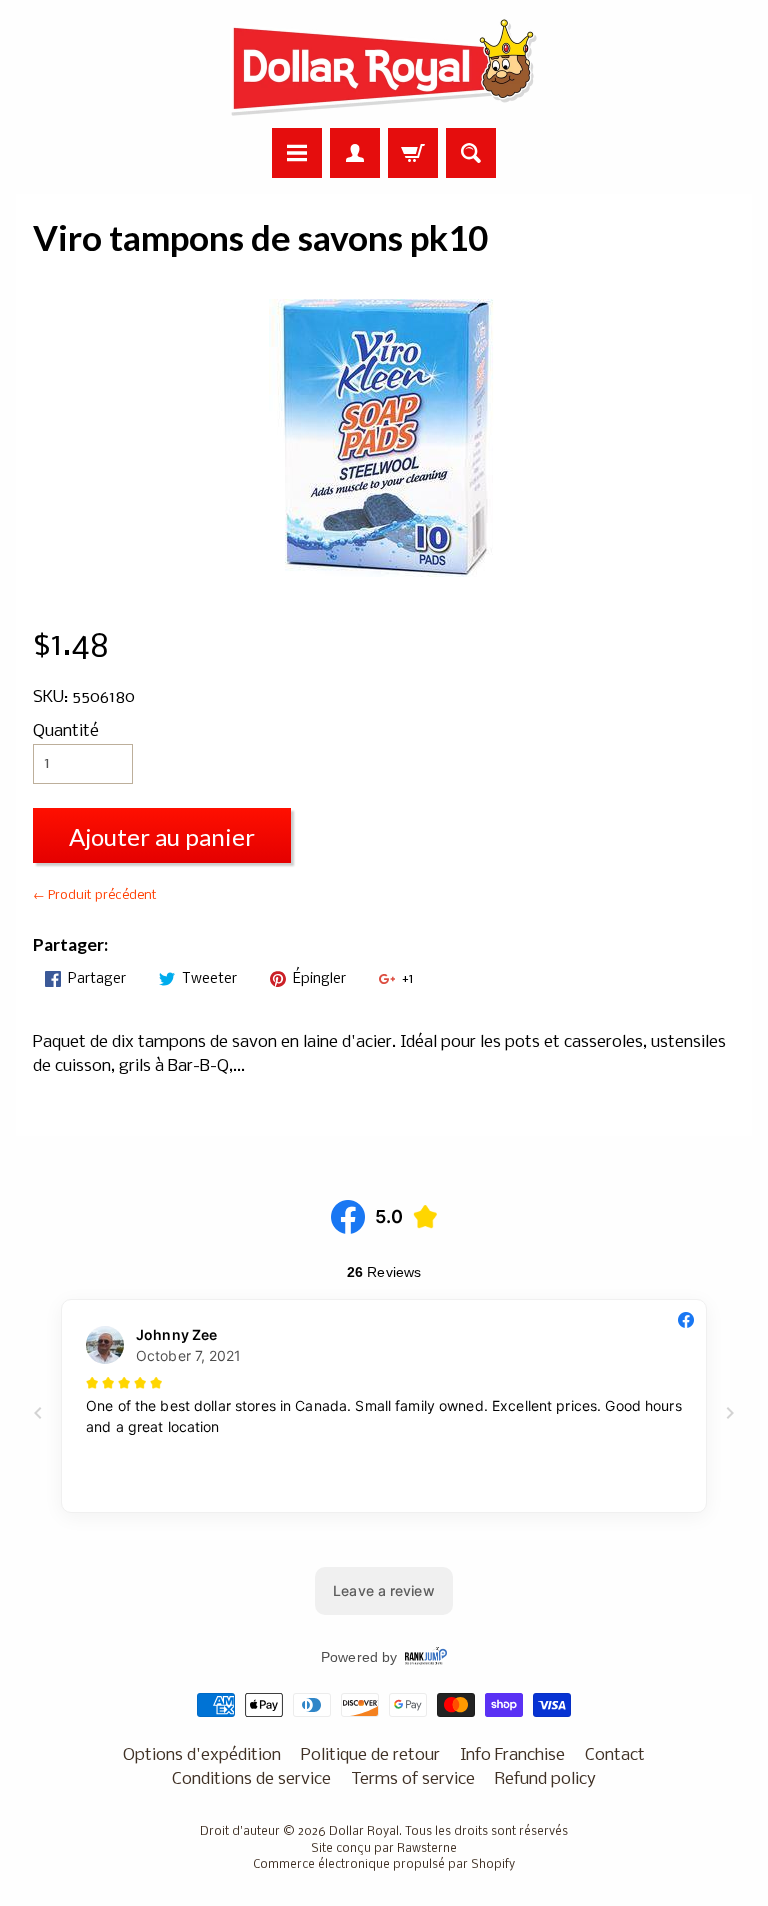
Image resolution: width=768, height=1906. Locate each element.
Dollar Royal (364, 1832)
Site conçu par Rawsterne (384, 1849)
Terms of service (413, 1779)
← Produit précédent (95, 895)
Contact (615, 1755)
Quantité (66, 731)
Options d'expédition (202, 1755)
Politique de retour (370, 1755)
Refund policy (545, 1779)
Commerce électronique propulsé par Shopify (384, 1865)
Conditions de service (251, 1779)
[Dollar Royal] (384, 67)
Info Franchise (512, 1755)
